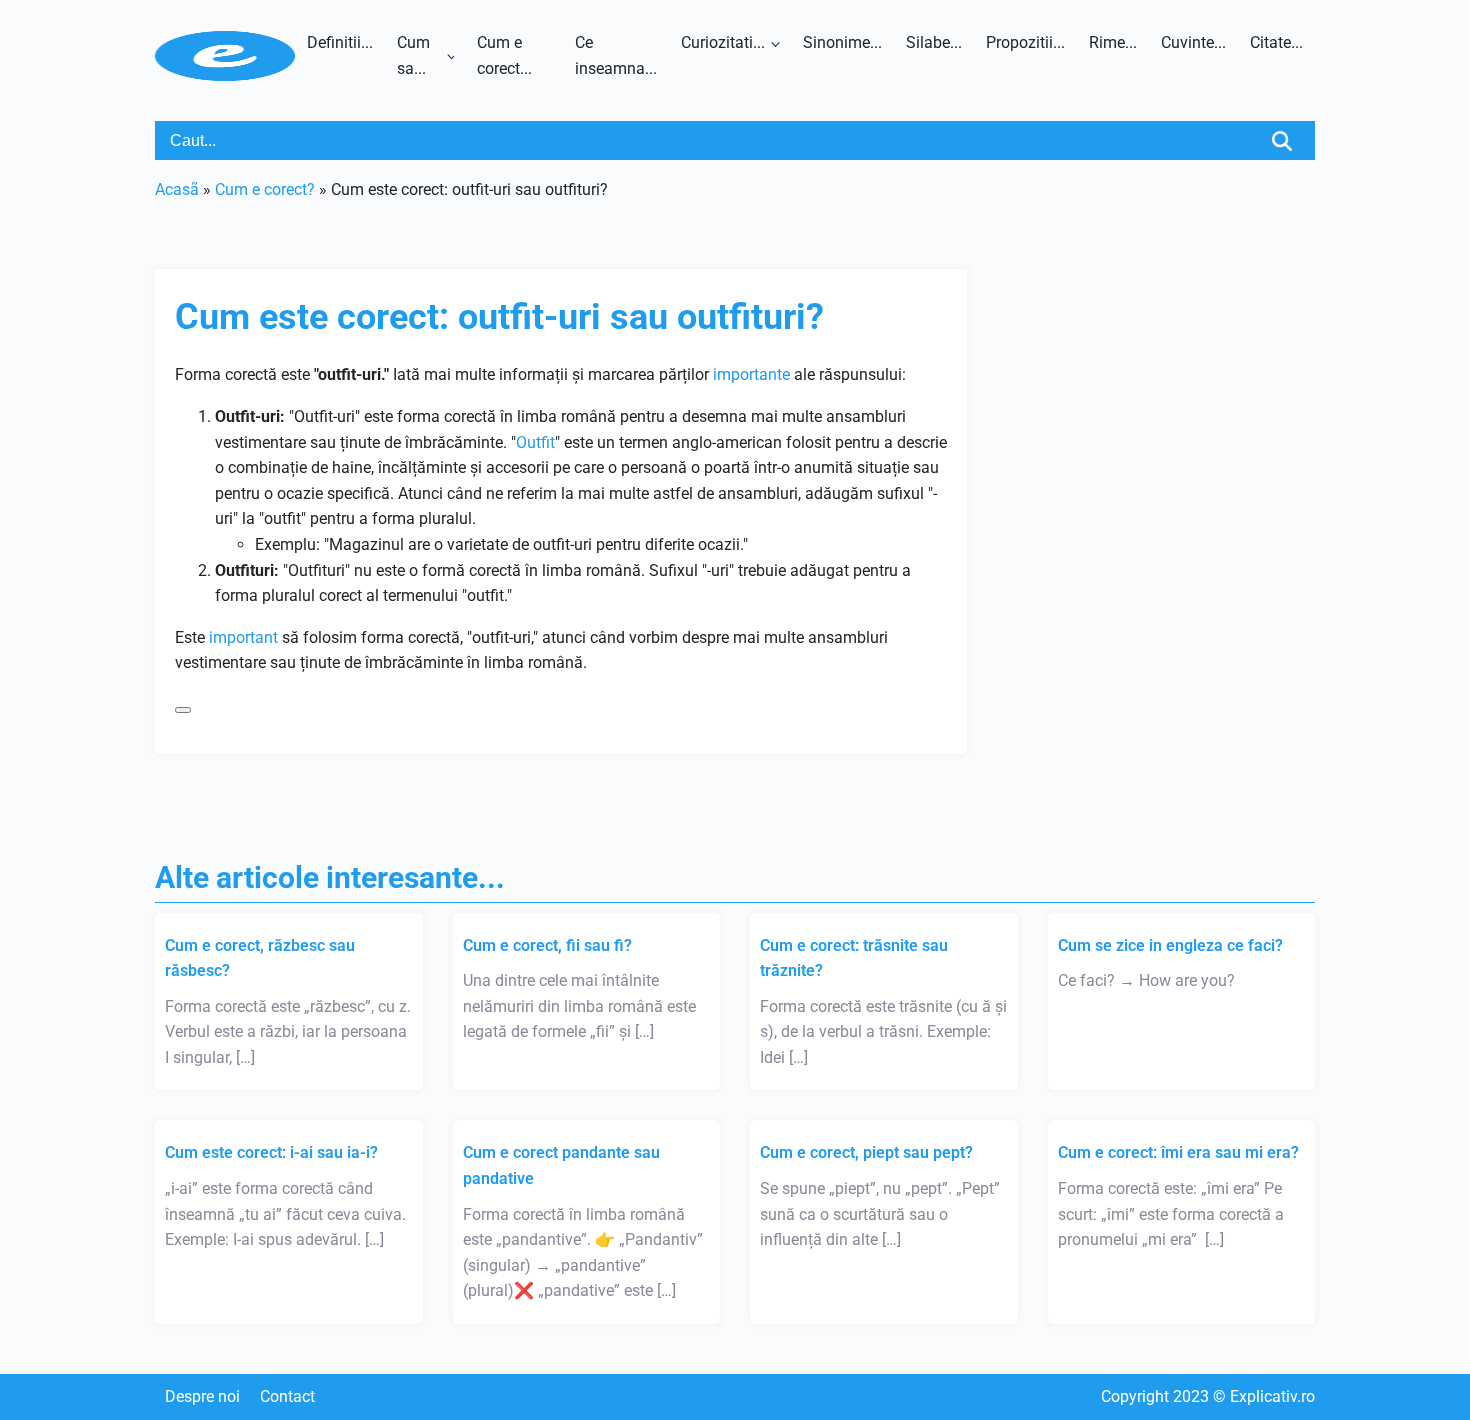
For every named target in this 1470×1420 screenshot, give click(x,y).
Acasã (177, 189)
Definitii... (340, 42)
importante (751, 374)
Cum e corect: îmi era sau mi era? (1178, 1152)
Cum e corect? (265, 189)
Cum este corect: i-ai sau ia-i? (271, 1152)
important (243, 637)
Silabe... (934, 42)
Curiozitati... (723, 42)
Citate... (1276, 42)
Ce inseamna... (616, 55)
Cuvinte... (1193, 42)
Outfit (535, 442)
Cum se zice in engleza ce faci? (1170, 945)
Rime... (1113, 42)
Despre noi (202, 1396)
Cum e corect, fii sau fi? (547, 945)
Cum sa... (413, 55)
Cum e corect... (504, 55)
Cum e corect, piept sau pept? (866, 1152)
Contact (287, 1396)
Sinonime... (842, 42)
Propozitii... (1025, 42)
